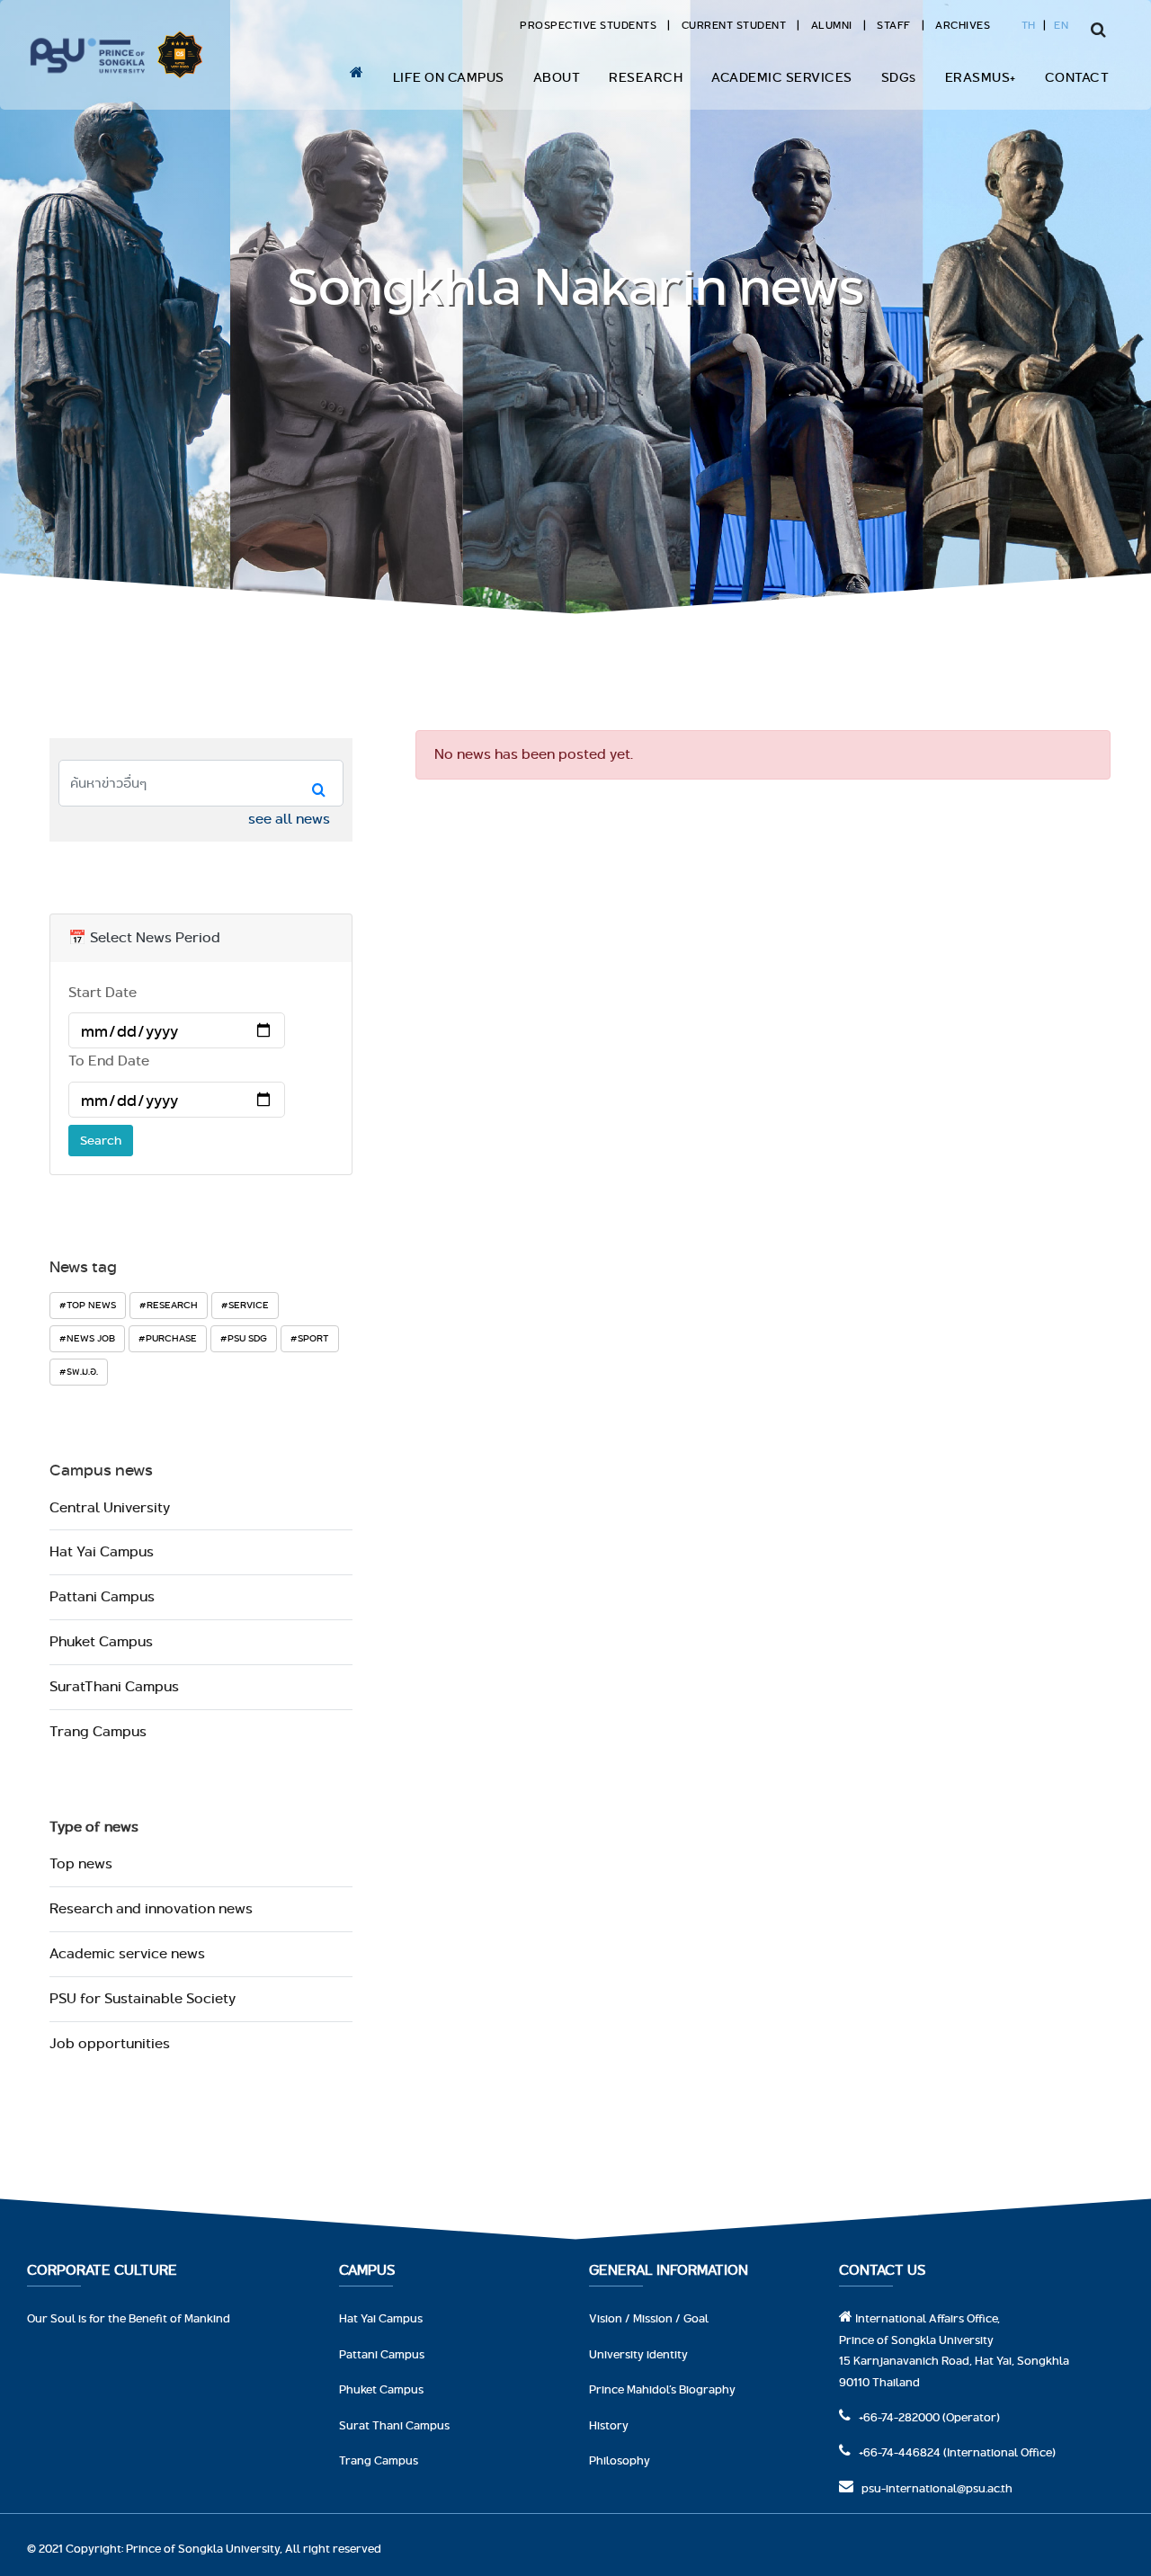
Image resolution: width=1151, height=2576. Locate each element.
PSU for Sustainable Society (143, 1998)
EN (1061, 25)
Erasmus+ (981, 77)
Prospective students (588, 25)
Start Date (103, 992)
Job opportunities (110, 2043)
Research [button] (646, 77)
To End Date (109, 1061)
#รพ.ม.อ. (79, 1371)
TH (1029, 25)
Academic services (782, 77)
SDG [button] (899, 77)
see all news (289, 819)
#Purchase (168, 1338)
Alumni (832, 25)
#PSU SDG (244, 1338)
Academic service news (127, 1953)
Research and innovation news (151, 1908)
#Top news (88, 1305)
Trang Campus (98, 1731)
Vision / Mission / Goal (649, 2318)
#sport (310, 1338)
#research (169, 1305)
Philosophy (620, 2460)
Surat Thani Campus (394, 2425)
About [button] (557, 77)
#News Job (87, 1338)
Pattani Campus (102, 1596)
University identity (638, 2354)
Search (101, 1140)
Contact (1077, 77)
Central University (110, 1507)
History (609, 2425)
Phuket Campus (101, 1641)
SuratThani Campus (114, 1686)
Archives (963, 25)
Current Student (734, 25)
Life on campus (449, 77)
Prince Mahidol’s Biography (662, 2389)
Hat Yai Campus (102, 1551)
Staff (894, 25)
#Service (245, 1305)
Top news (81, 1863)
